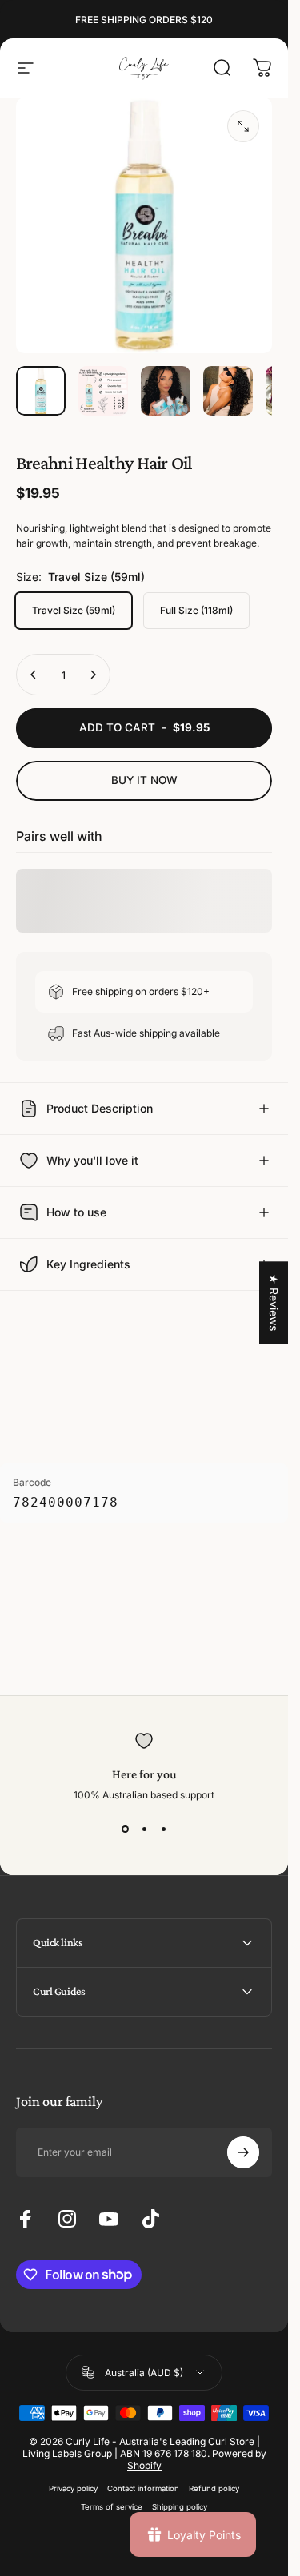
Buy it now (144, 780)
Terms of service (112, 2507)
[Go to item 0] (41, 391)
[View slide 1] (125, 1829)
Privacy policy (73, 2488)
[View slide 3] (163, 1829)
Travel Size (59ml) (74, 610)
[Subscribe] (243, 2152)
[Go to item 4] (228, 391)
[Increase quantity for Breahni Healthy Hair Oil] (93, 675)
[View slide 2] (144, 1829)
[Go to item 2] (103, 391)
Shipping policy (180, 2507)
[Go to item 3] (166, 391)
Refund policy (214, 2488)
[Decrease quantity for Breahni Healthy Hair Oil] (34, 675)
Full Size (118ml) (196, 610)
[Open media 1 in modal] (243, 126)
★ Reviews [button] (274, 1302)
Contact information (143, 2488)
